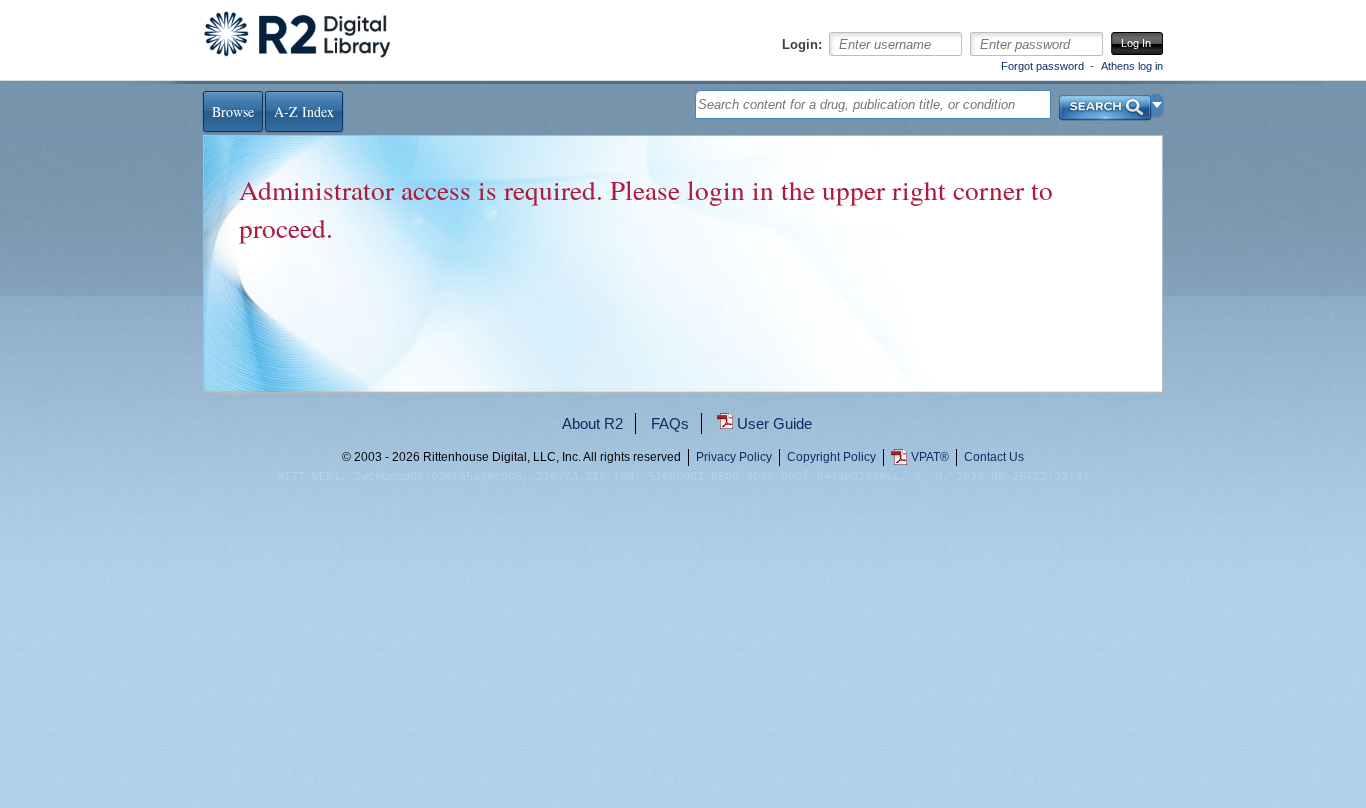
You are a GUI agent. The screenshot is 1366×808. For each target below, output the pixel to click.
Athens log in (1132, 66)
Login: (802, 45)
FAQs (670, 423)
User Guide (774, 423)
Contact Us (994, 457)
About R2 (592, 423)
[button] (1157, 105)
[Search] (1105, 102)
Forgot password (1042, 66)
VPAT (930, 457)
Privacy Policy (734, 457)
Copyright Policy (831, 457)
